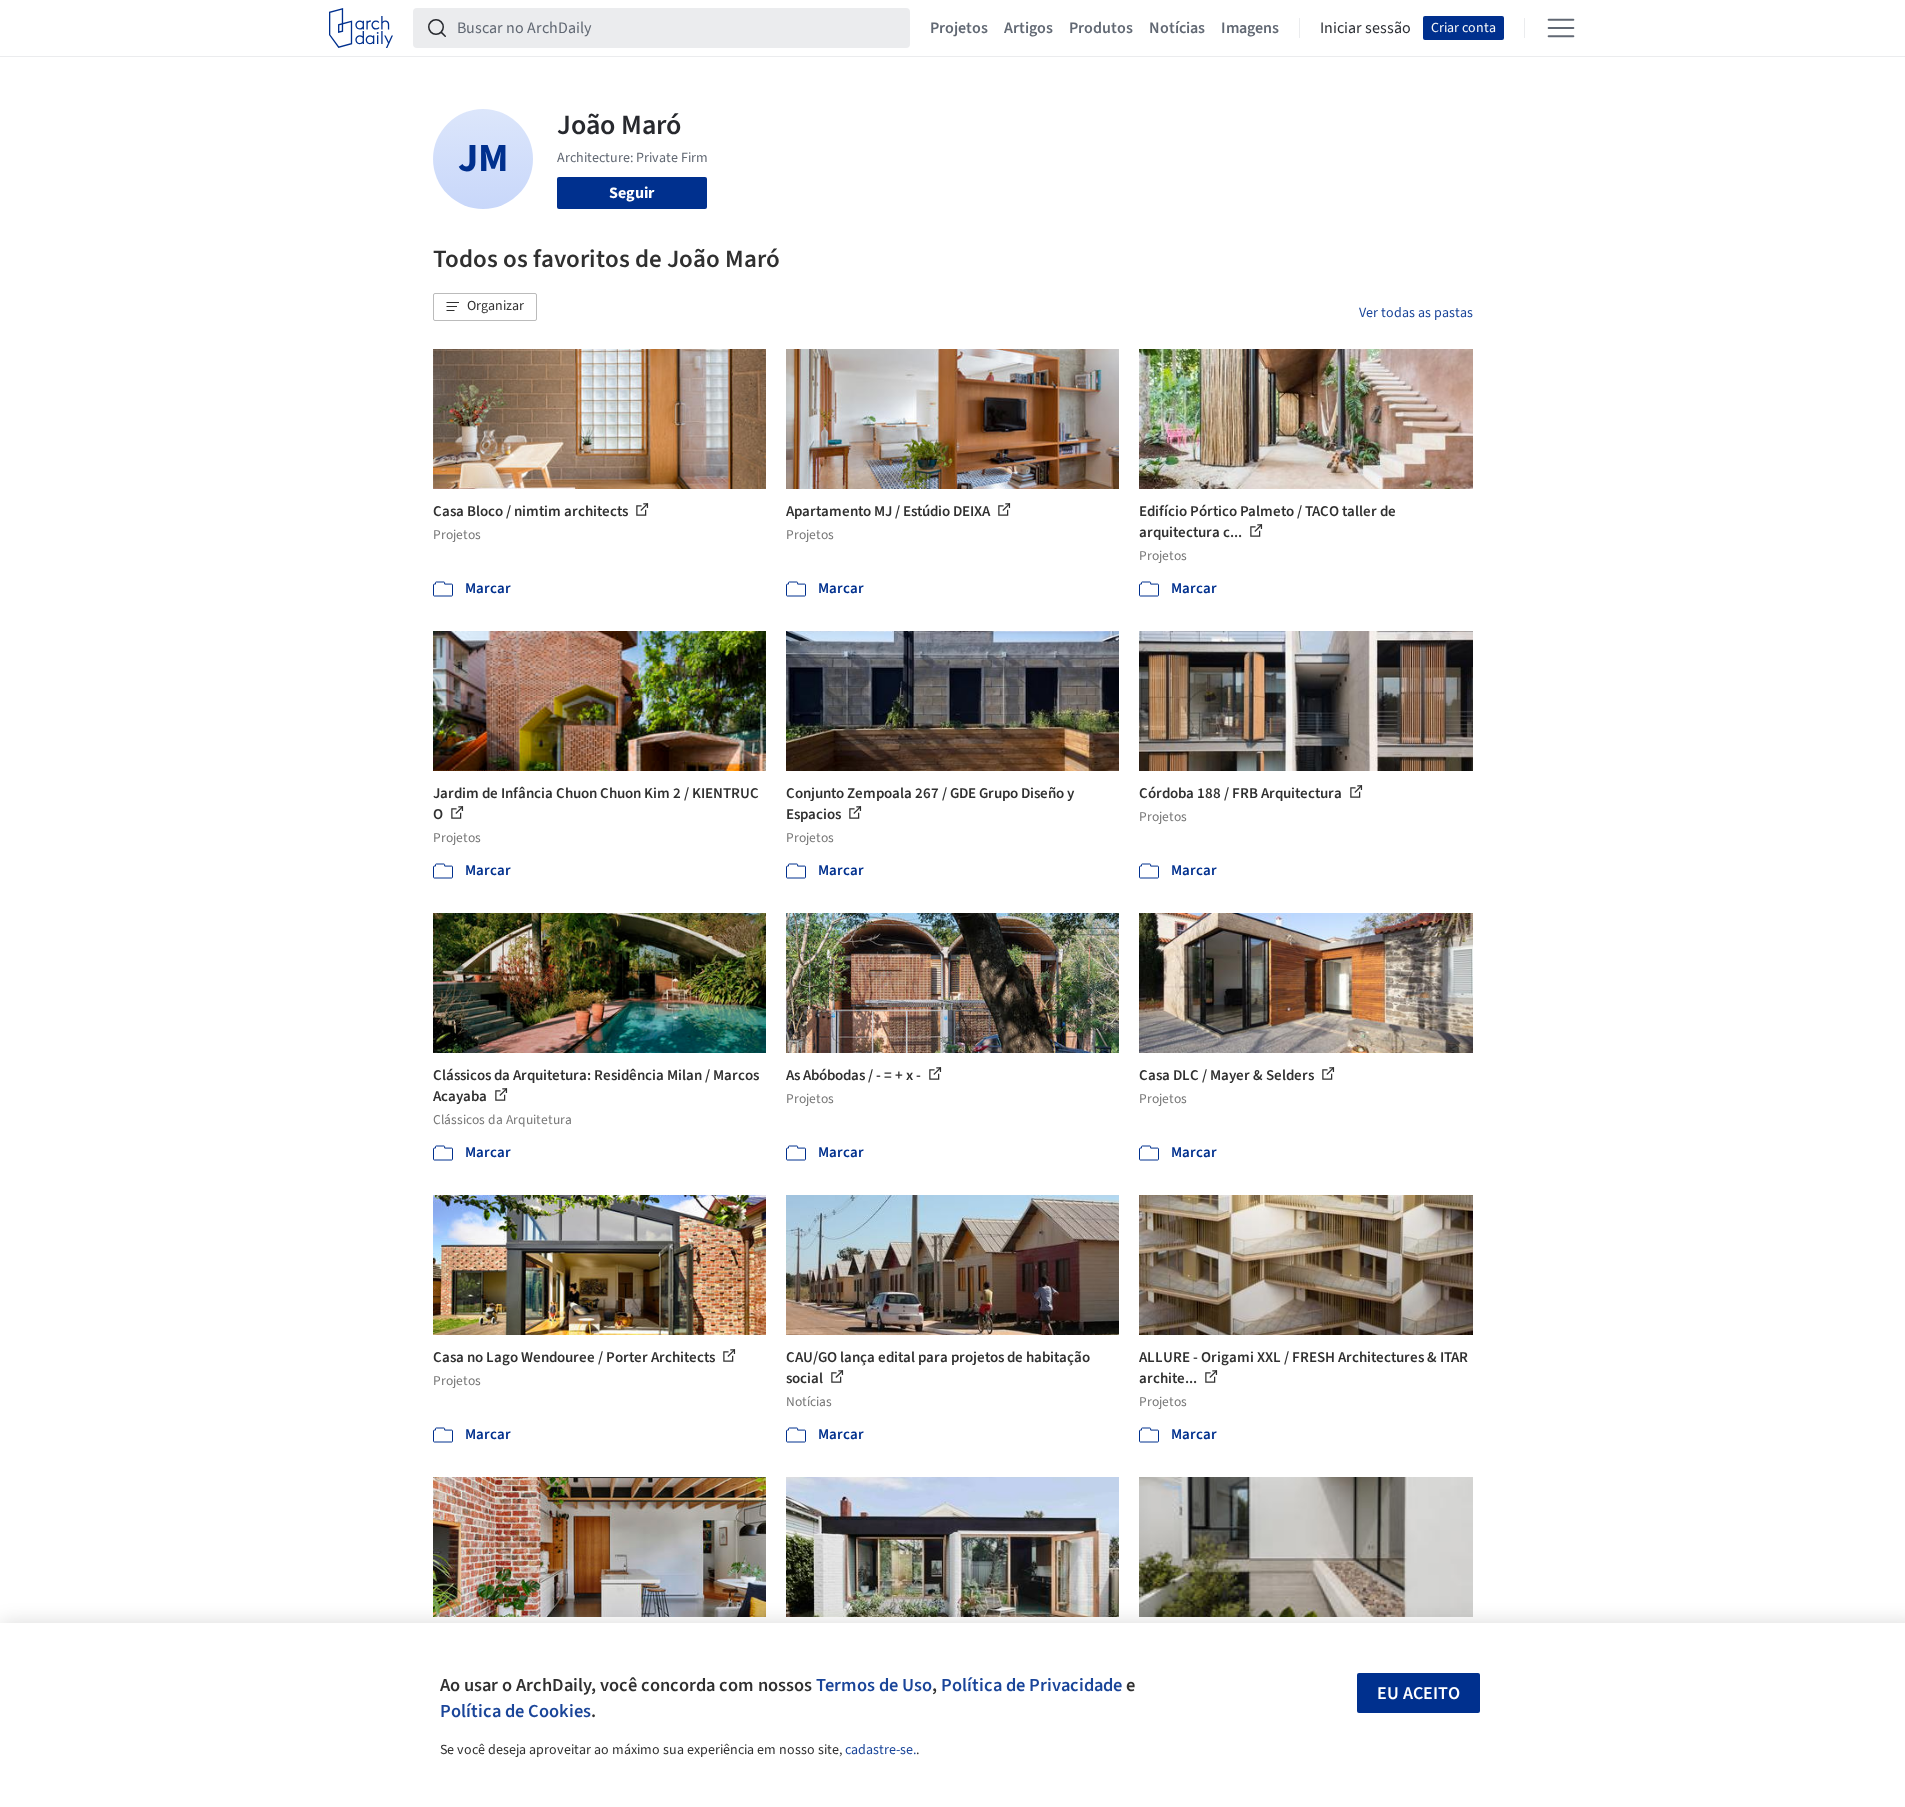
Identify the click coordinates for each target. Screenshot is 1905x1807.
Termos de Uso (874, 1685)
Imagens (1250, 28)
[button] (485, 307)
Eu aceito (1418, 1693)
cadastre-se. (880, 1750)
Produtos (1101, 28)
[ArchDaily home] (361, 28)
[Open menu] (1561, 28)
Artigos (1028, 28)
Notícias (1177, 28)
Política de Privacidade (1031, 1685)
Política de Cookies (515, 1711)
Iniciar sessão (1365, 28)
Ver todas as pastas (1416, 313)
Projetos (959, 28)
